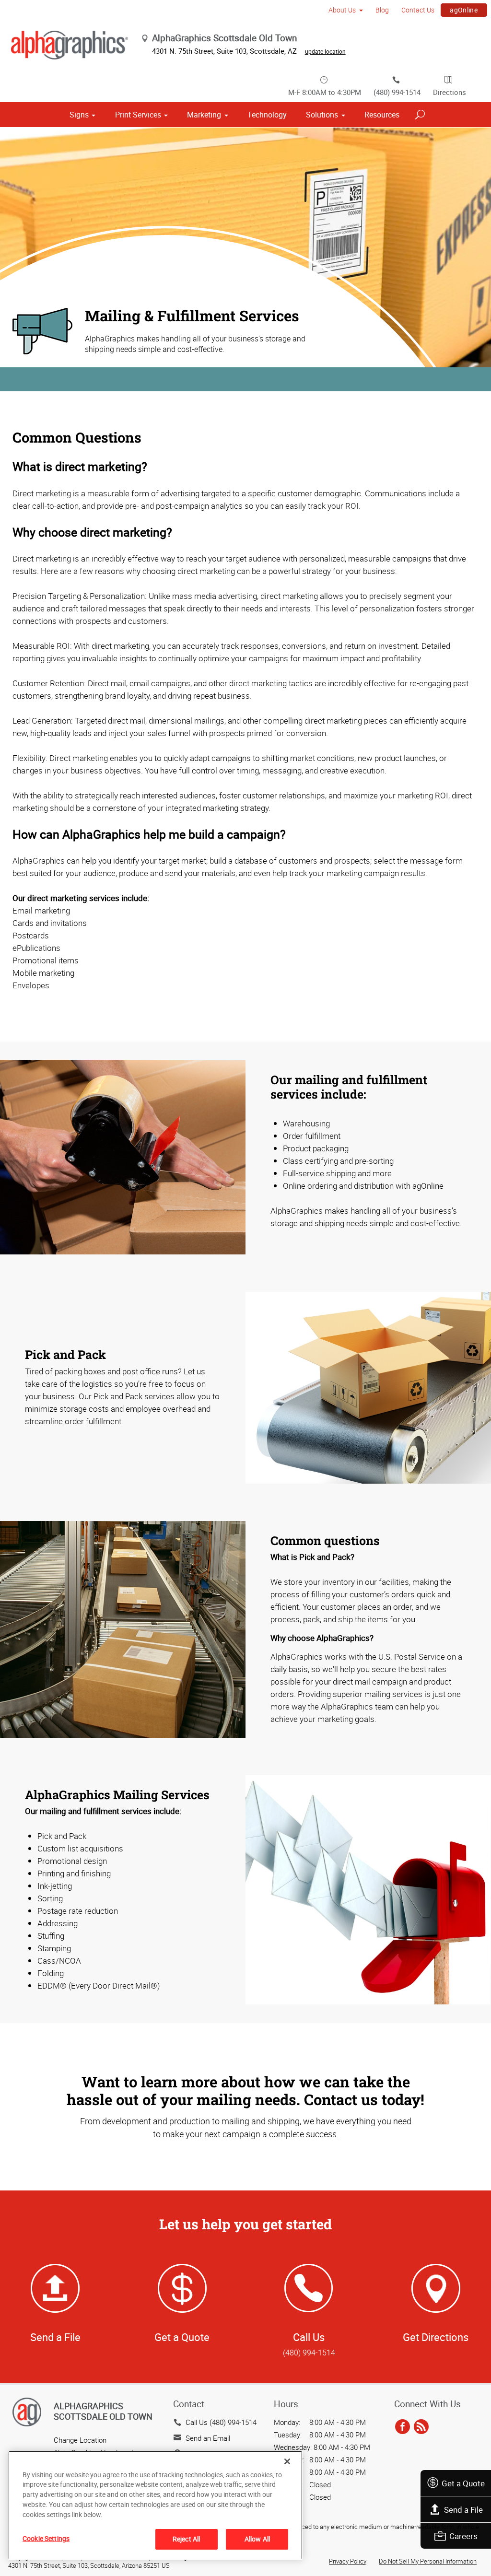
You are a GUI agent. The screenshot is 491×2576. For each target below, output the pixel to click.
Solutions (322, 115)
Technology (267, 115)
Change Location (80, 2440)
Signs (79, 115)
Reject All (186, 2539)
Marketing (204, 115)
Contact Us (418, 10)
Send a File (463, 2510)
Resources (382, 115)
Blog (382, 10)
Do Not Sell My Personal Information (428, 2561)
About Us (342, 10)
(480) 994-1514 (397, 92)
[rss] (421, 2427)
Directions (450, 92)
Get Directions (436, 2337)
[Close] (287, 2461)
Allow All (257, 2539)
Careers (463, 2536)
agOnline (464, 10)
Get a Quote (463, 2483)
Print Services (138, 115)
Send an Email (208, 2438)
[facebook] (403, 2427)
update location (325, 51)
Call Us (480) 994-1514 (221, 2422)
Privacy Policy (348, 2561)
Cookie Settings (46, 2538)
